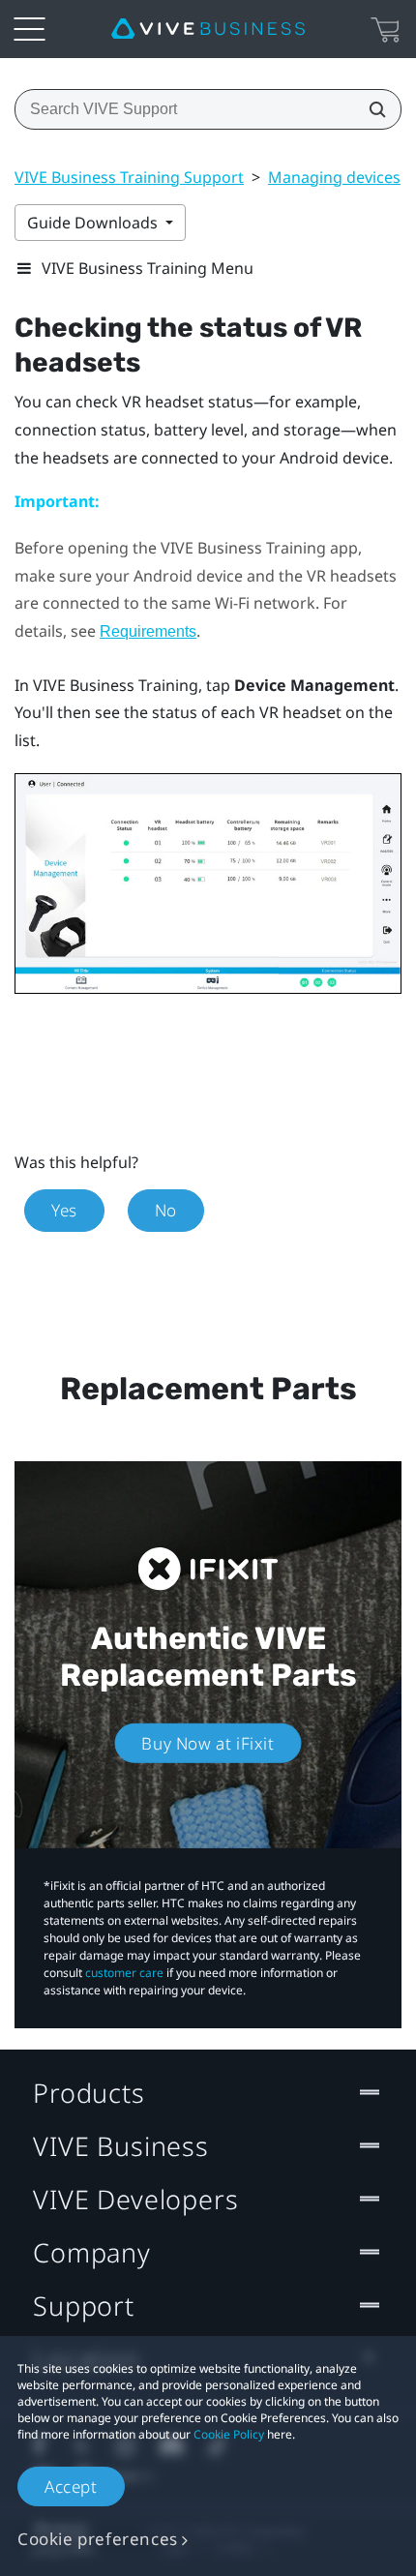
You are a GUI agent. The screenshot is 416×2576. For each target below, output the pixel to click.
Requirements (148, 631)
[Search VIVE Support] (371, 109)
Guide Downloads (94, 223)
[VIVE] (208, 29)
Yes (64, 1210)
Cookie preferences (98, 2539)
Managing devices (334, 177)
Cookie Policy (229, 2434)
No (166, 1210)
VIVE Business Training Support (129, 177)
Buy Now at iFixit (208, 1743)
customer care (124, 1973)
